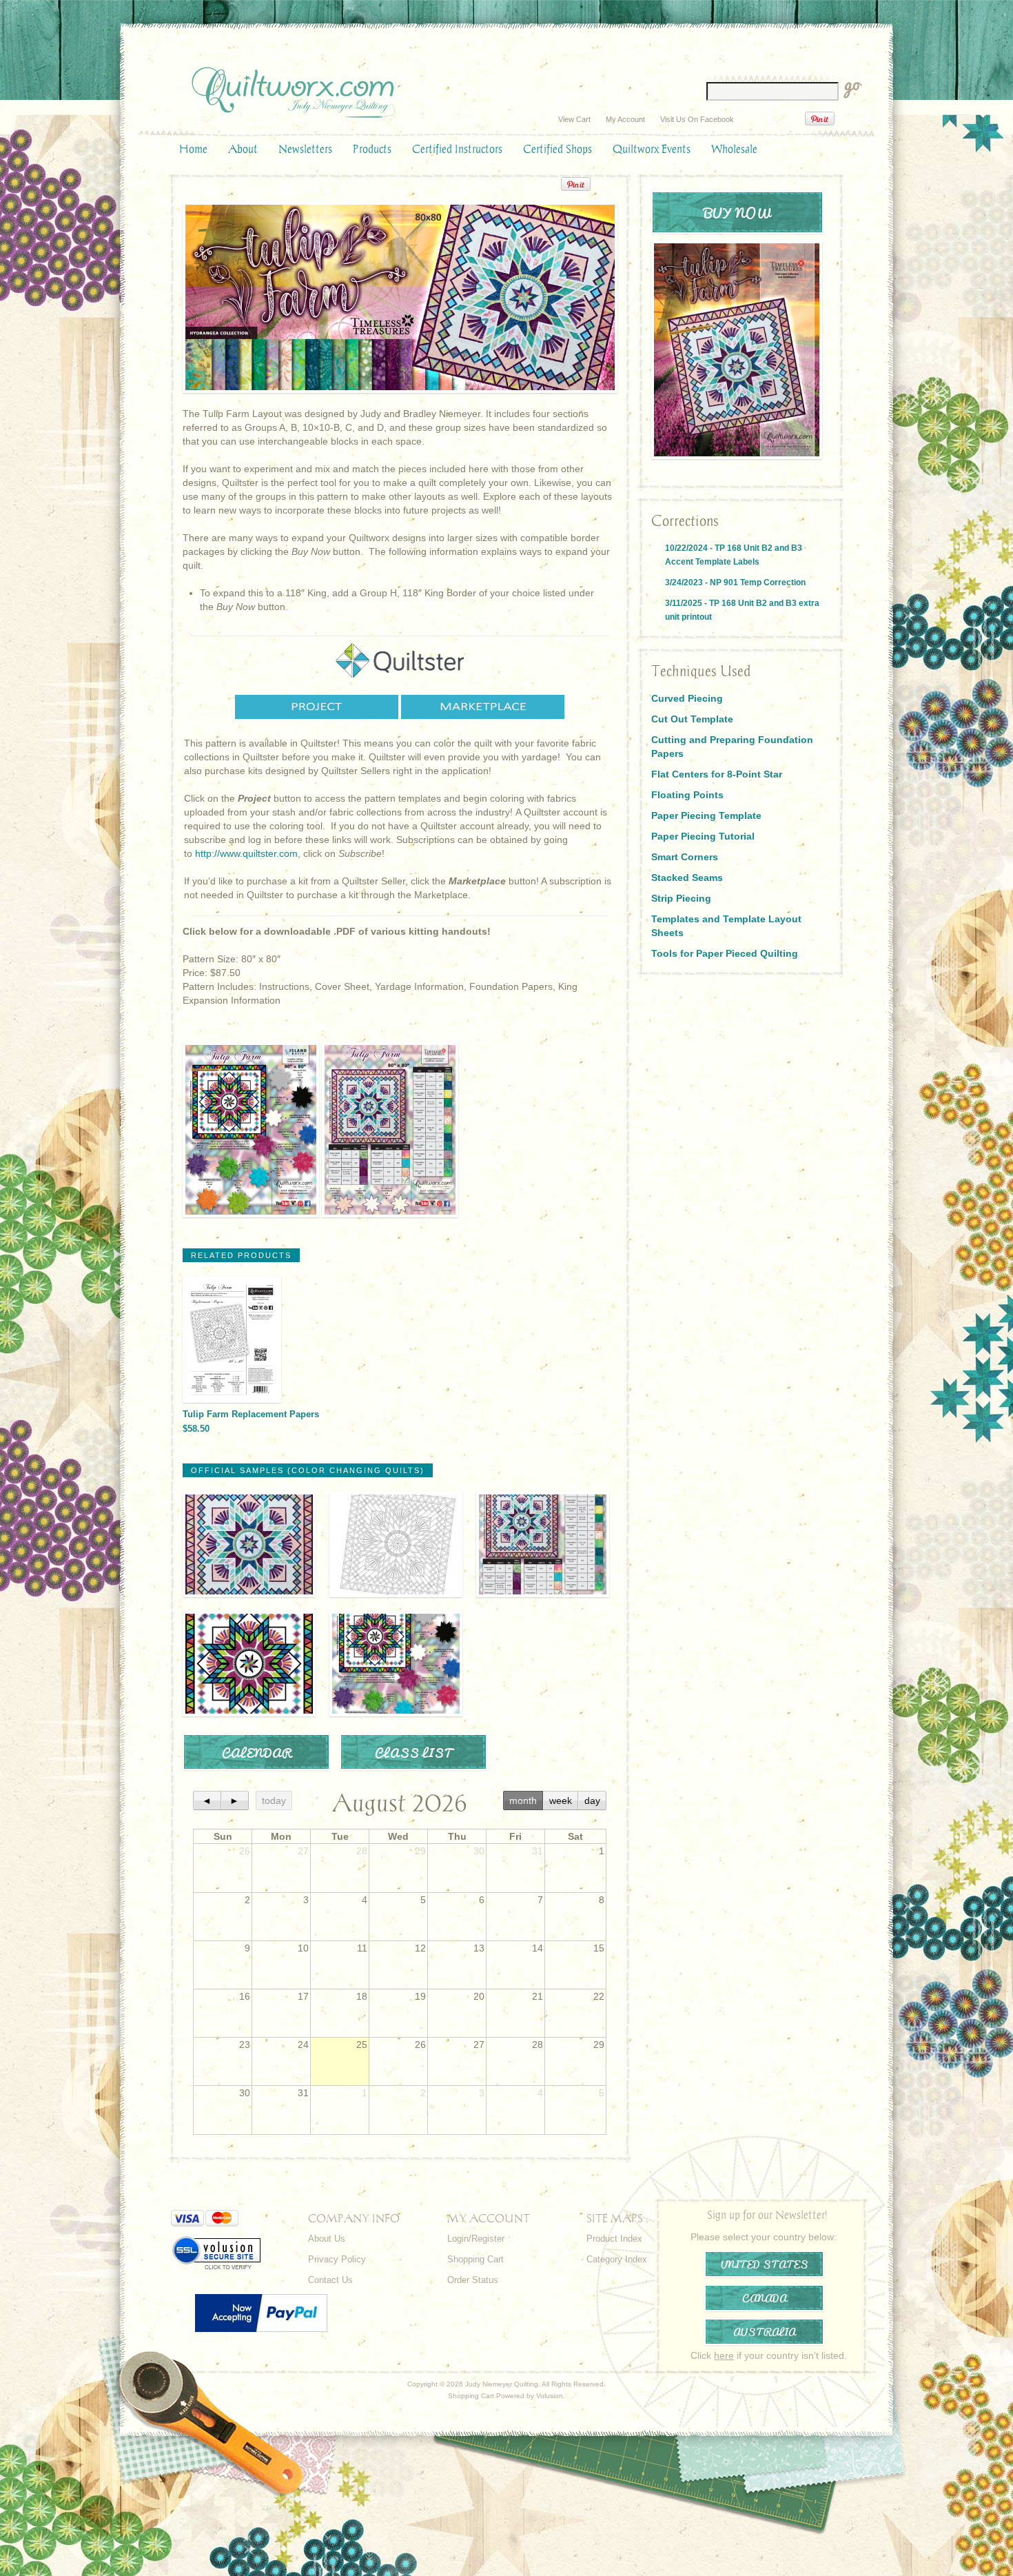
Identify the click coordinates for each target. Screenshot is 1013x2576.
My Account (625, 119)
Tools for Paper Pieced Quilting (725, 953)
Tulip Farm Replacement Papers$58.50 (251, 1421)
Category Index (617, 2259)
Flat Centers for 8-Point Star (717, 774)
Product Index (614, 2239)
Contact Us (330, 2280)
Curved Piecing (687, 698)
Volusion (550, 2396)
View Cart (574, 119)
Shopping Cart (475, 2259)
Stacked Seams (687, 878)
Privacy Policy (337, 2259)
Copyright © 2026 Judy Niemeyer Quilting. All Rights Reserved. (506, 2384)
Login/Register (476, 2239)
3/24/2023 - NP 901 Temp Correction (735, 582)
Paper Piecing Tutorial (703, 836)
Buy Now (737, 212)
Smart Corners (685, 857)
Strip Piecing (681, 898)
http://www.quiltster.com (246, 853)
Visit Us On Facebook (697, 119)
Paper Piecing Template (706, 815)
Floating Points (687, 795)
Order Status (473, 2280)
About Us (327, 2239)
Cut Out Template (692, 719)
